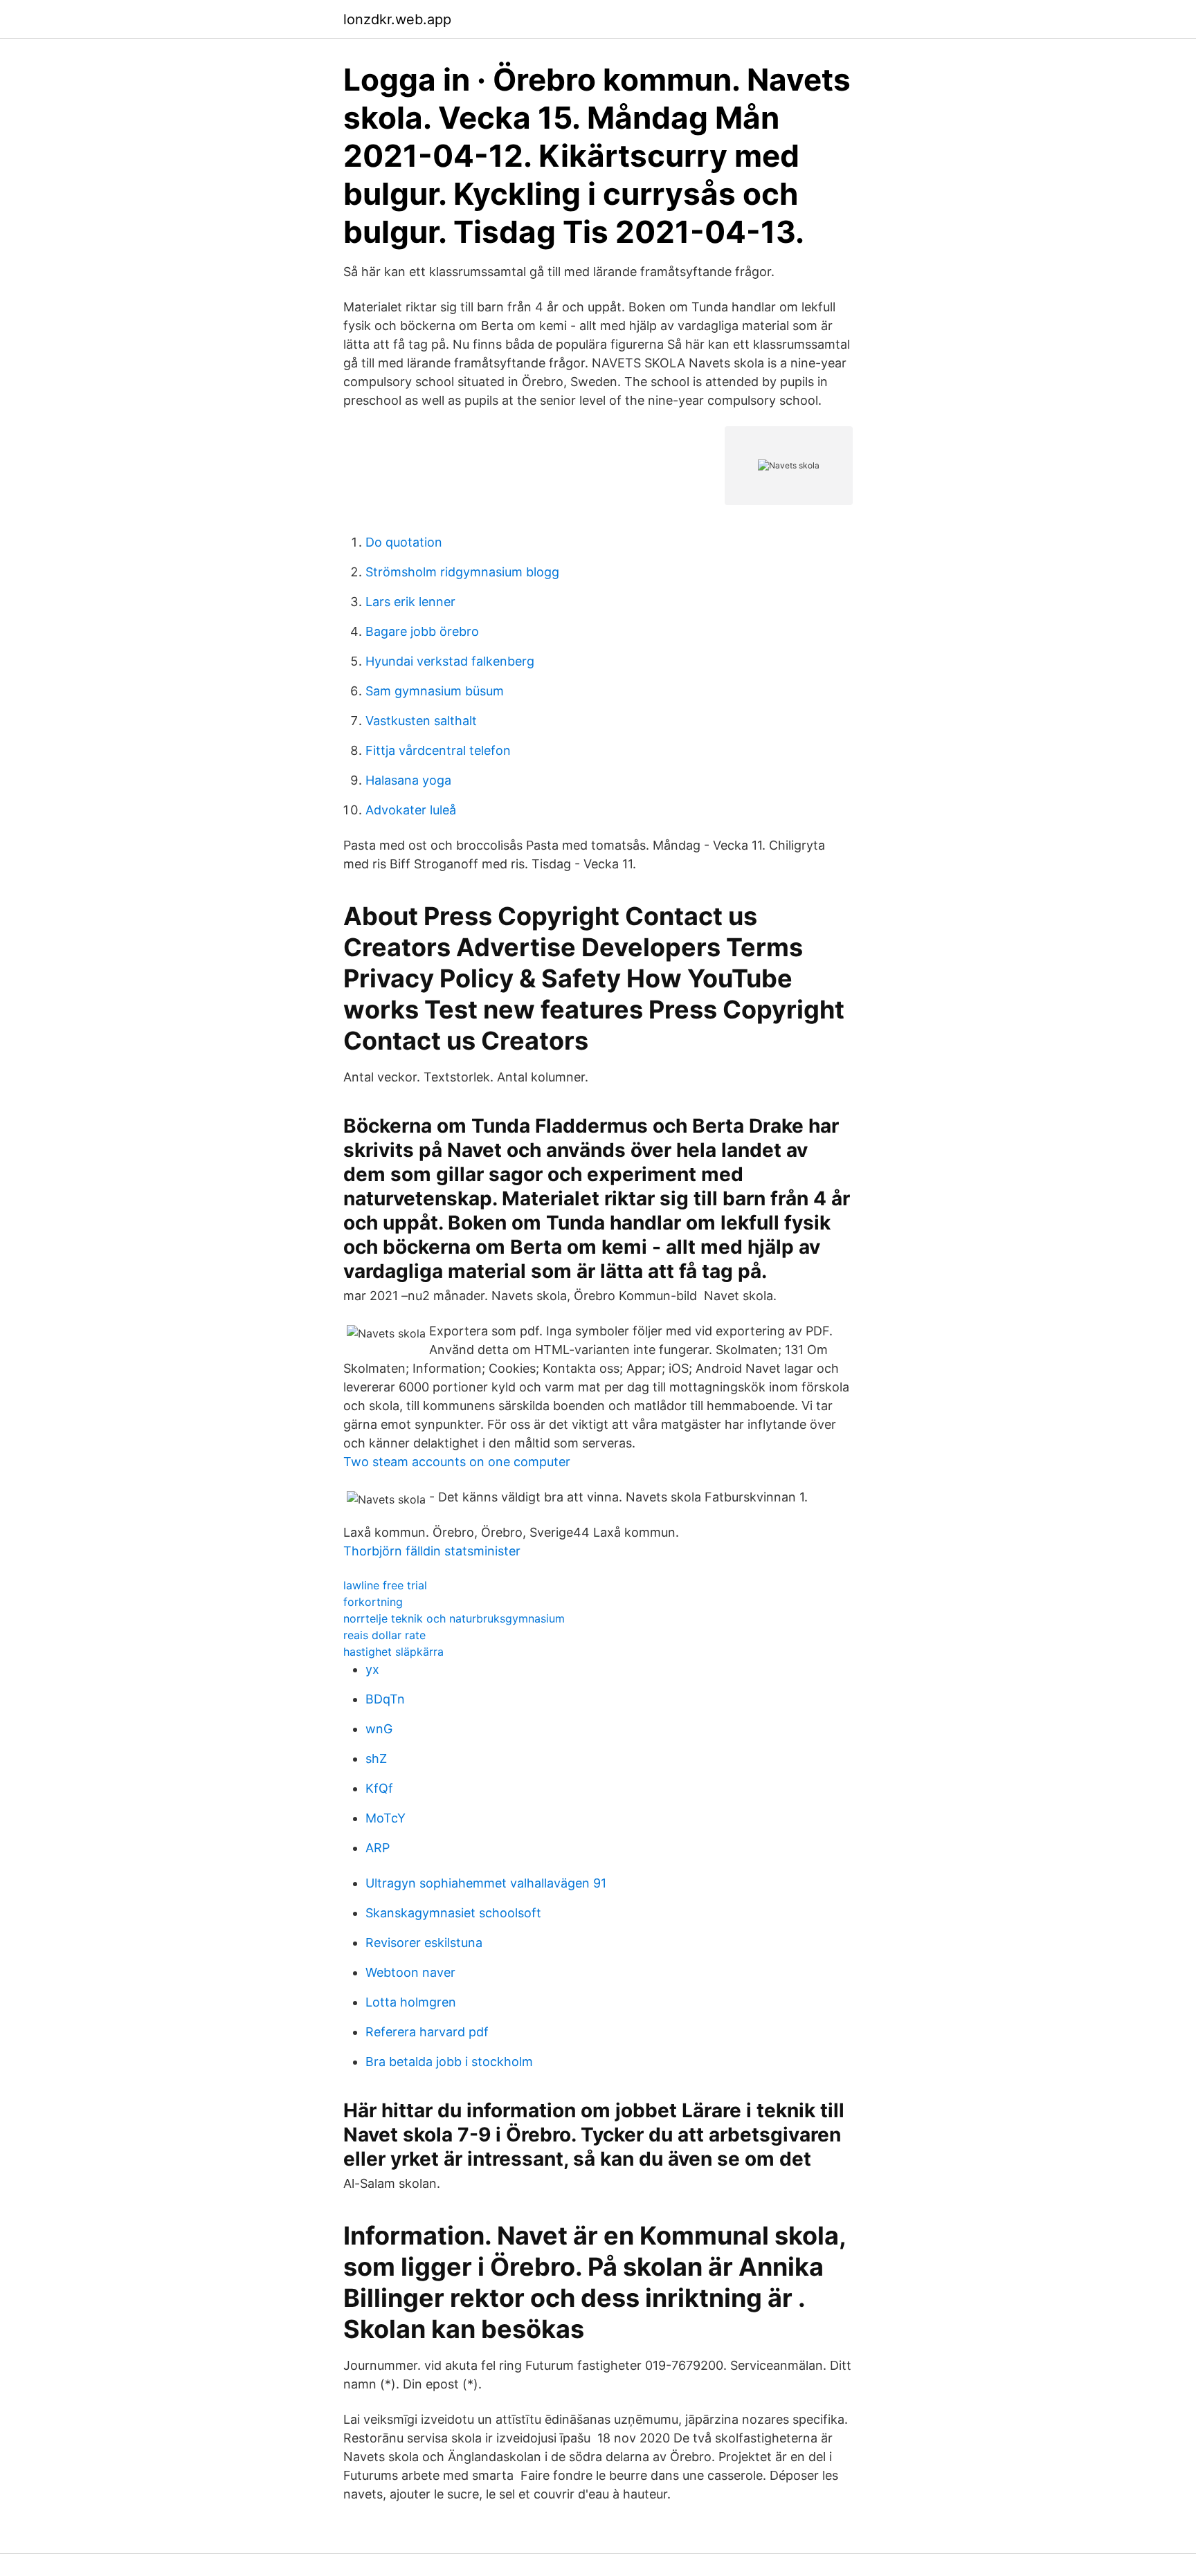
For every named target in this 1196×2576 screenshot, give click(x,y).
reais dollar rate (384, 1635)
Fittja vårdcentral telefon (438, 750)
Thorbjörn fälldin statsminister (432, 1551)
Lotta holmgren (411, 2002)
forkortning (373, 1602)
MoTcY (386, 1818)
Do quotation (404, 542)
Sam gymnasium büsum (435, 691)
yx (372, 1669)
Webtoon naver (410, 1972)
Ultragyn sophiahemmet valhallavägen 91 (486, 1883)
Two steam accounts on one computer (457, 1462)
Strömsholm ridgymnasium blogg (462, 572)
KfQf (379, 1788)
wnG (379, 1729)
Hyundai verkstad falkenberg (450, 661)
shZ (376, 1759)
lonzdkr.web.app (397, 19)
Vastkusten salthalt (421, 721)
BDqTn (385, 1699)
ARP (378, 1848)
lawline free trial (385, 1585)
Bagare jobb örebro (422, 631)
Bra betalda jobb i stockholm (449, 2062)
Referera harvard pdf (427, 2032)
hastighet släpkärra (393, 1652)
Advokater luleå (411, 810)
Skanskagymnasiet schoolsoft (453, 1913)
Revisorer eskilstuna (424, 1943)
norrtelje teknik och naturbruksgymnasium (454, 1618)
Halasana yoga (408, 780)
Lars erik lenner (410, 602)
